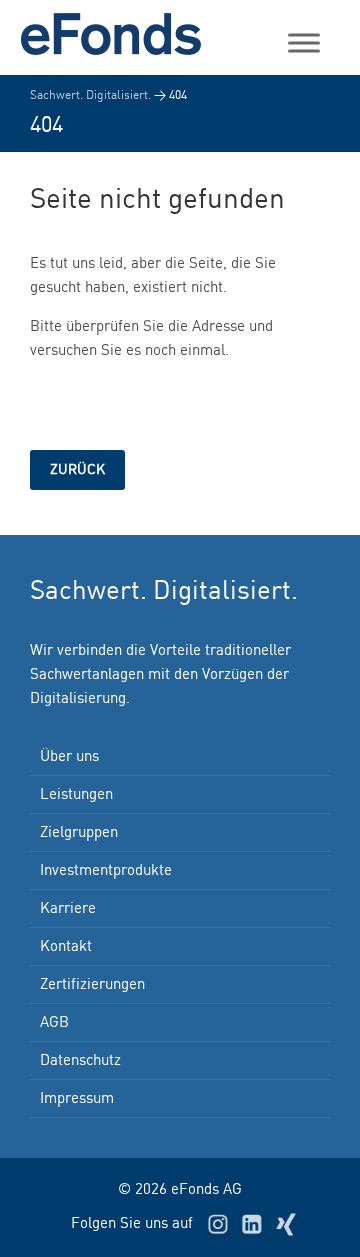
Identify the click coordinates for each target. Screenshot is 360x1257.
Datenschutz (80, 1061)
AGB (54, 1023)
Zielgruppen (79, 833)
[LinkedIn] (252, 1224)
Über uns (69, 757)
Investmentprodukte (106, 871)
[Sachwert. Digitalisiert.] (120, 34)
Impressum (77, 1099)
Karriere (68, 909)
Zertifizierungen (92, 985)
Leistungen (76, 795)
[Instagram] (218, 1224)
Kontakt (66, 947)
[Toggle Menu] (304, 42)
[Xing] (286, 1224)
